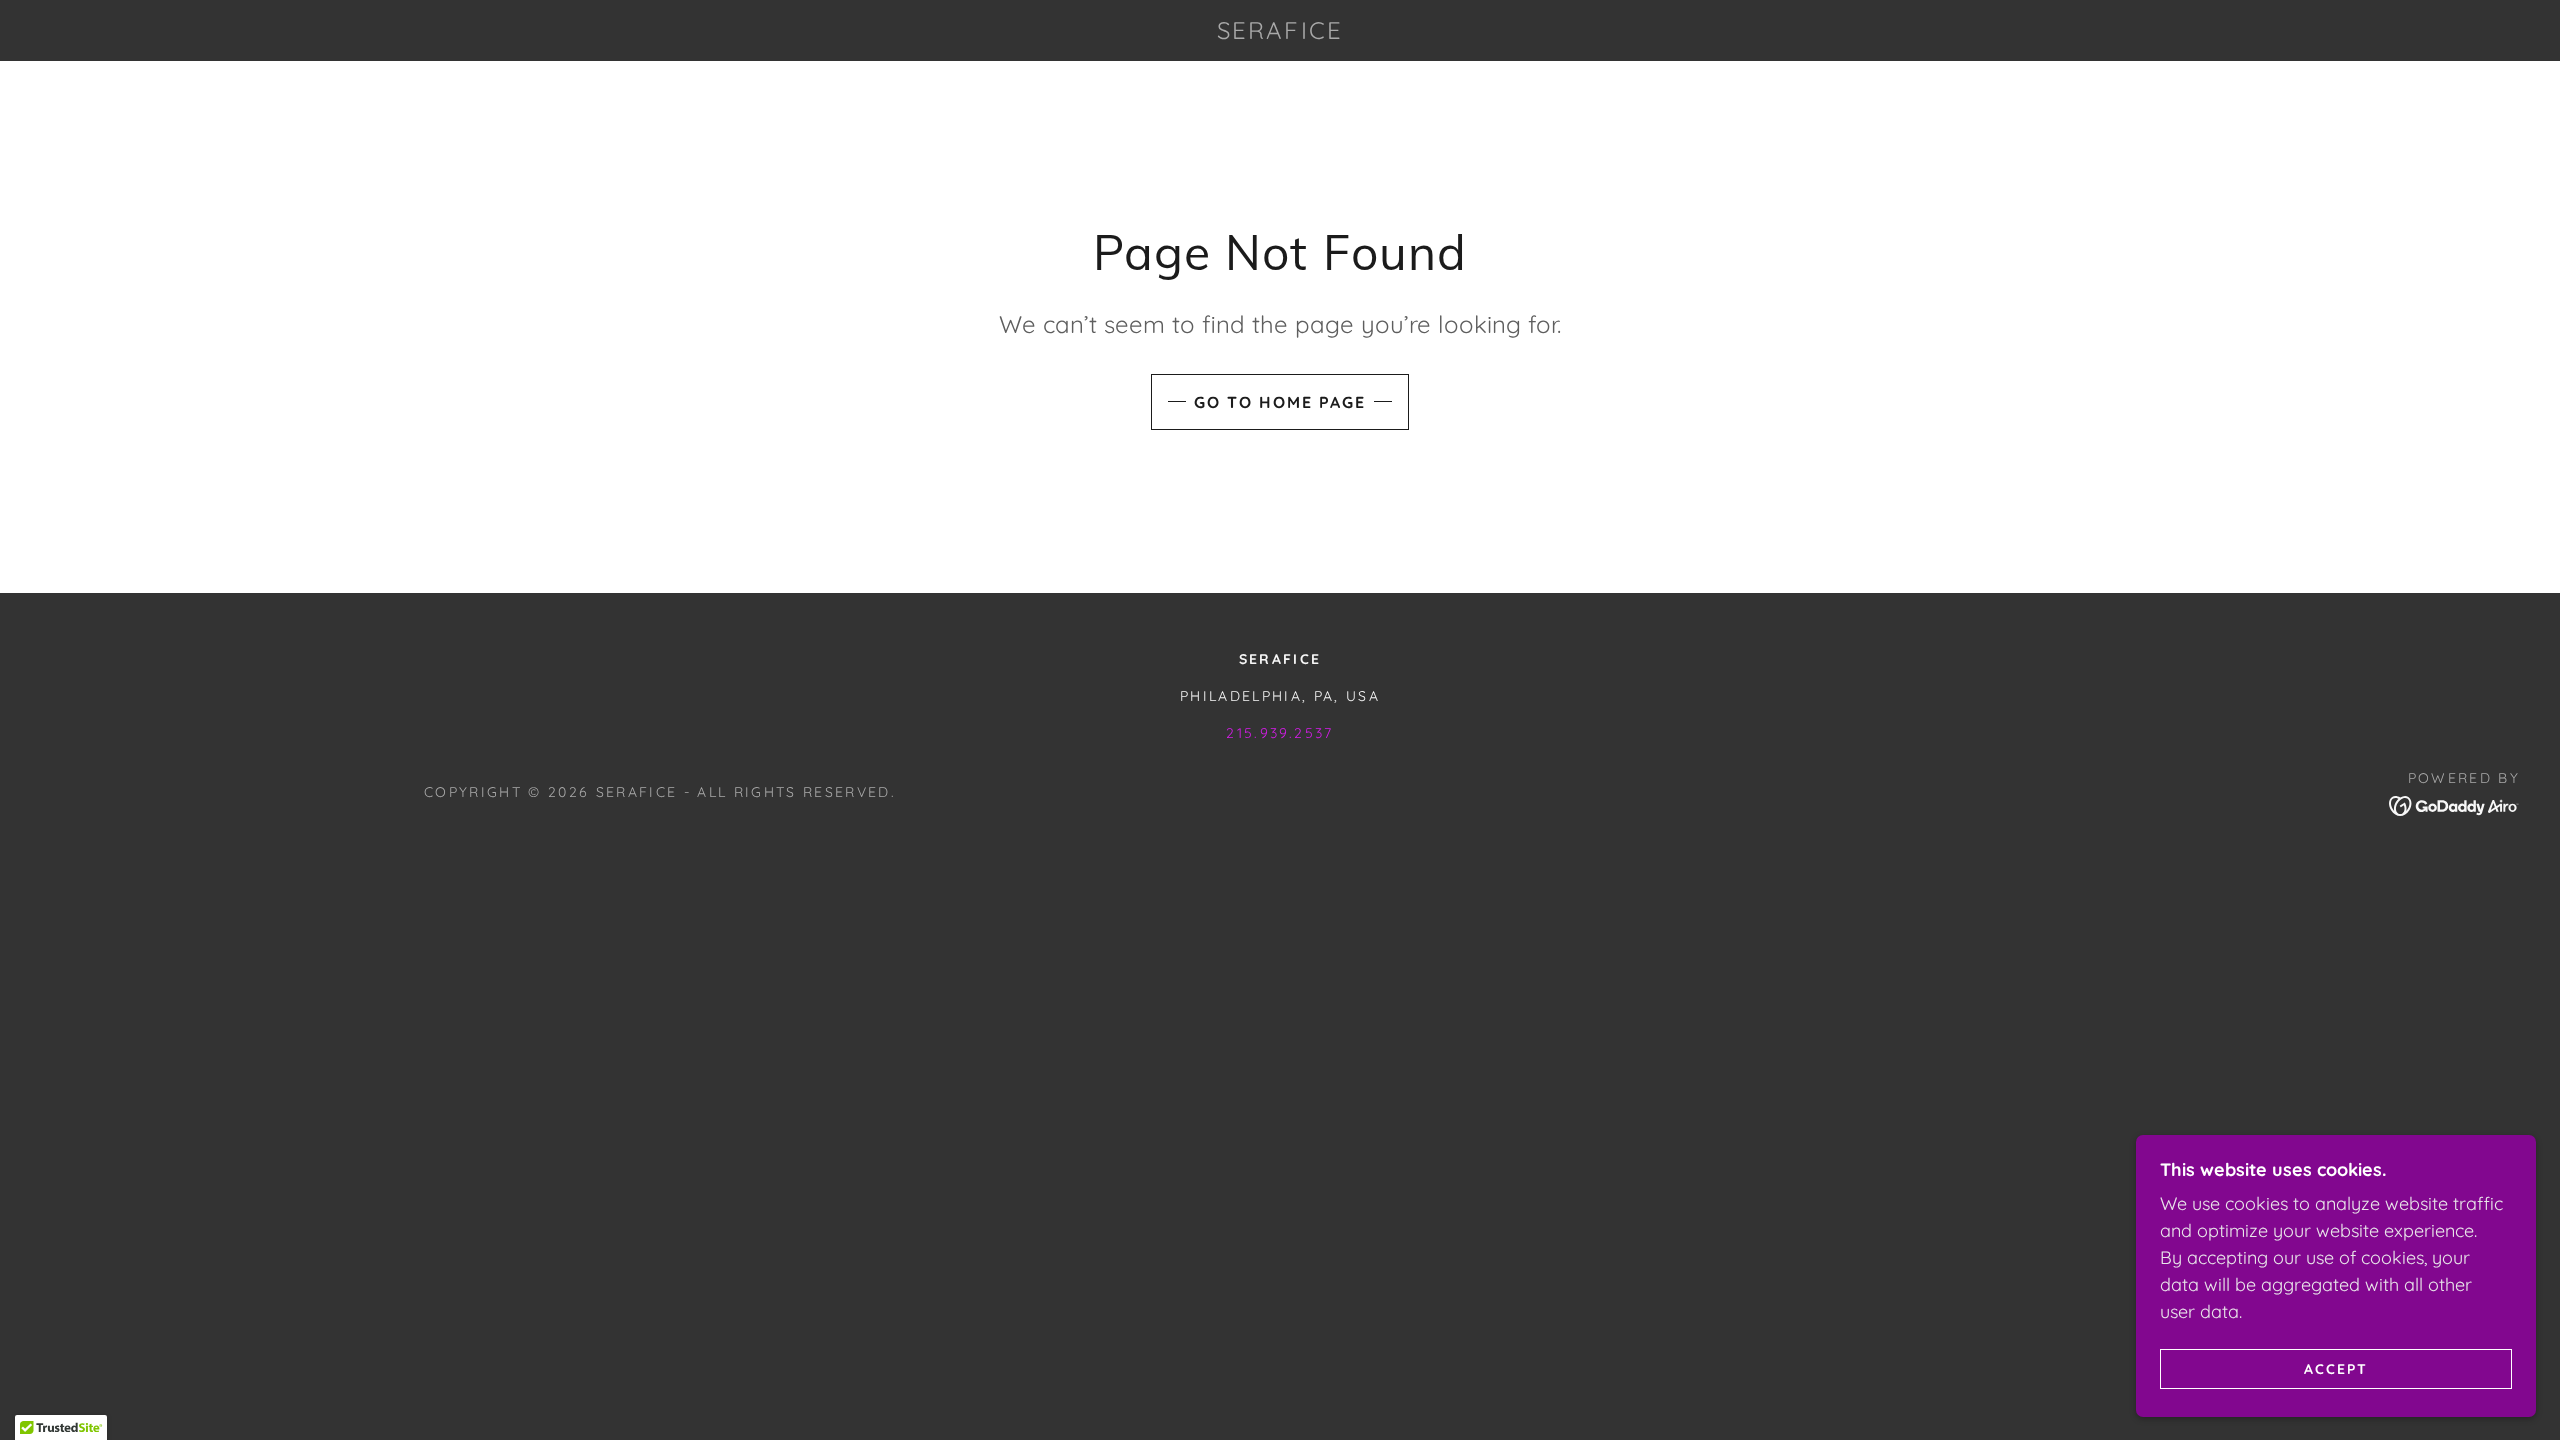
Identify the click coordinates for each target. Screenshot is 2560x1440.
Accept (2336, 1368)
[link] (1280, 32)
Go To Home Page (1280, 402)
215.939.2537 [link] (1279, 733)
